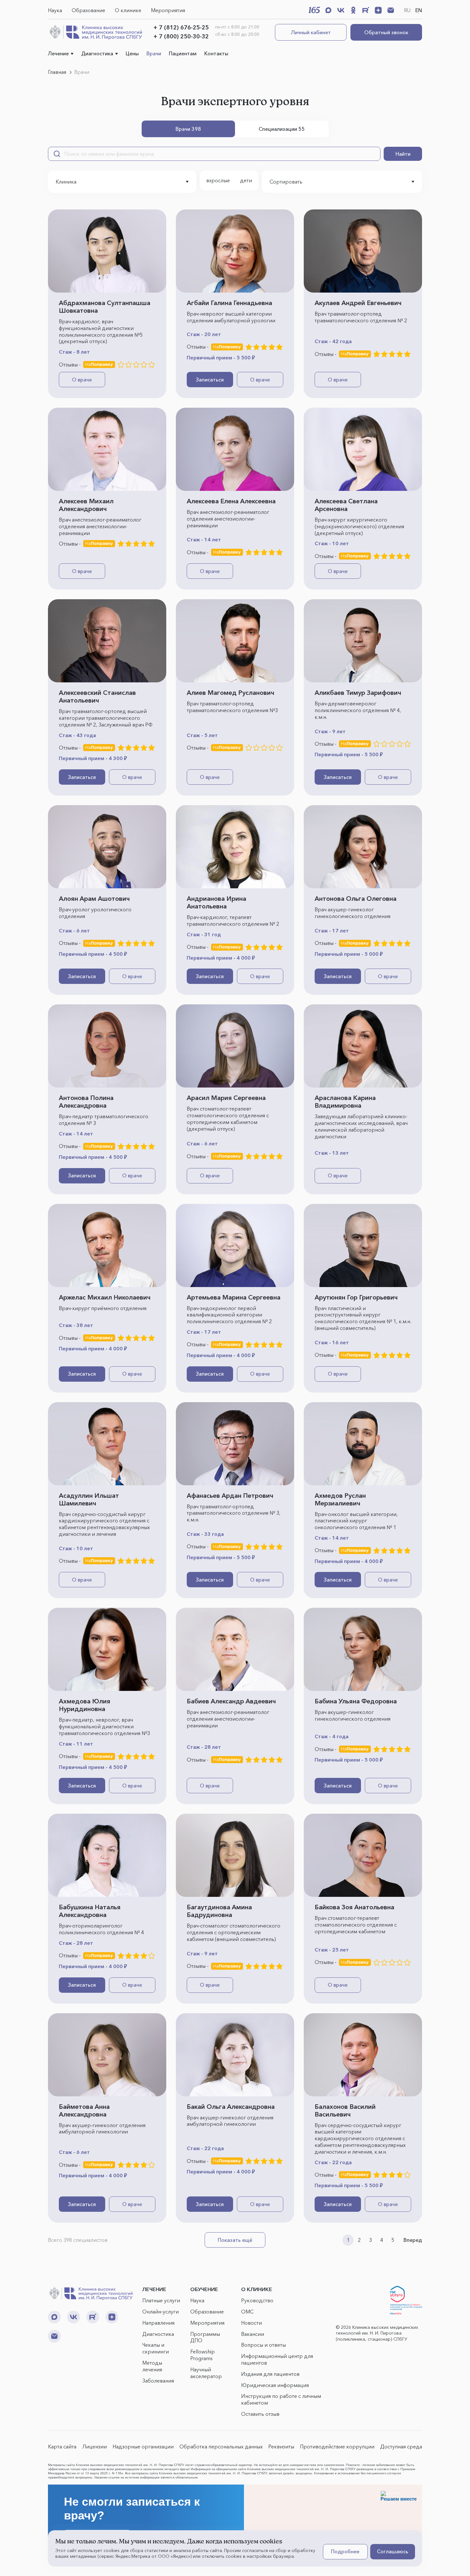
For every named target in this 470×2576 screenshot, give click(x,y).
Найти (403, 154)
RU (407, 10)
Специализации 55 (282, 129)
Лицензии (94, 2446)
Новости (251, 2323)
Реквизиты (281, 2446)
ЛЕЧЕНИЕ (154, 2289)
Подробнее (345, 2551)
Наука (55, 10)
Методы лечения (152, 2366)
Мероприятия (168, 10)
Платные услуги (161, 2300)
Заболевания (158, 2381)
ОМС (247, 2312)
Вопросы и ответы (263, 2345)
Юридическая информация (275, 2385)
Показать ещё (235, 2240)
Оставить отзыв (260, 2414)
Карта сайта (62, 2446)
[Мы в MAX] (328, 10)
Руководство (257, 2300)
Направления (158, 2323)
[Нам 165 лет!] (314, 10)
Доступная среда (401, 2446)
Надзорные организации (143, 2446)
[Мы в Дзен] (378, 10)
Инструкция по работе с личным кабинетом (281, 2399)
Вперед (413, 2240)
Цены (132, 53)
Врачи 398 (188, 129)
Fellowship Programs (203, 2355)
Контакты (216, 53)
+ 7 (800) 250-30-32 (181, 36)
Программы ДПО (205, 2337)
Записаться (210, 380)
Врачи (154, 53)
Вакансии (253, 2334)
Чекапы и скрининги (156, 2348)
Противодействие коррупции (337, 2446)
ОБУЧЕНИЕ (204, 2289)
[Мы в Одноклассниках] (353, 10)
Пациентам (183, 53)
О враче (82, 380)
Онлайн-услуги (161, 2312)
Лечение (58, 53)
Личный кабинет (311, 32)
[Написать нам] (391, 10)
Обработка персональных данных (221, 2446)
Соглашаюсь (393, 2551)
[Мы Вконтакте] (341, 10)
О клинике (128, 10)
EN (419, 10)
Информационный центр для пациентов (277, 2359)
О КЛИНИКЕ (257, 2289)
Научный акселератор (206, 2373)
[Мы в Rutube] (366, 10)
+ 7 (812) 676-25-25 (181, 27)
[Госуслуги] (406, 2300)
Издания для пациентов (270, 2374)
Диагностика (97, 53)
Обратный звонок (386, 32)
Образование (88, 10)
